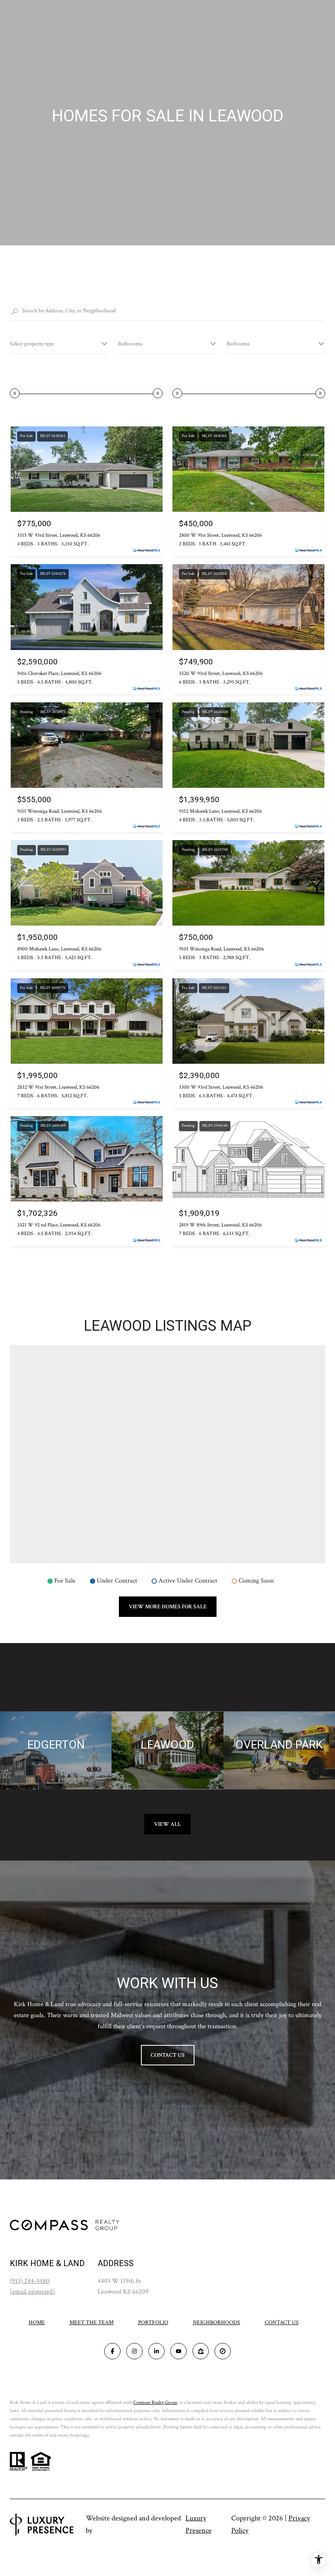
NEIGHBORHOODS (217, 2323)
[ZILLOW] (201, 2351)
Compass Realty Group (155, 2402)
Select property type (32, 344)
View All (167, 1824)
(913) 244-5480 (30, 2281)
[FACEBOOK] (112, 2351)
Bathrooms (130, 344)
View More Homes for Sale (168, 1607)
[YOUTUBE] (179, 2351)
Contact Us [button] (168, 2055)
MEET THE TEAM (92, 2323)
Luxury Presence (199, 2524)
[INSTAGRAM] (134, 2351)
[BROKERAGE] (223, 2351)
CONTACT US (282, 2323)
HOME (37, 2323)
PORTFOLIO (153, 2323)
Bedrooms (238, 344)
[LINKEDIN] (156, 2351)
